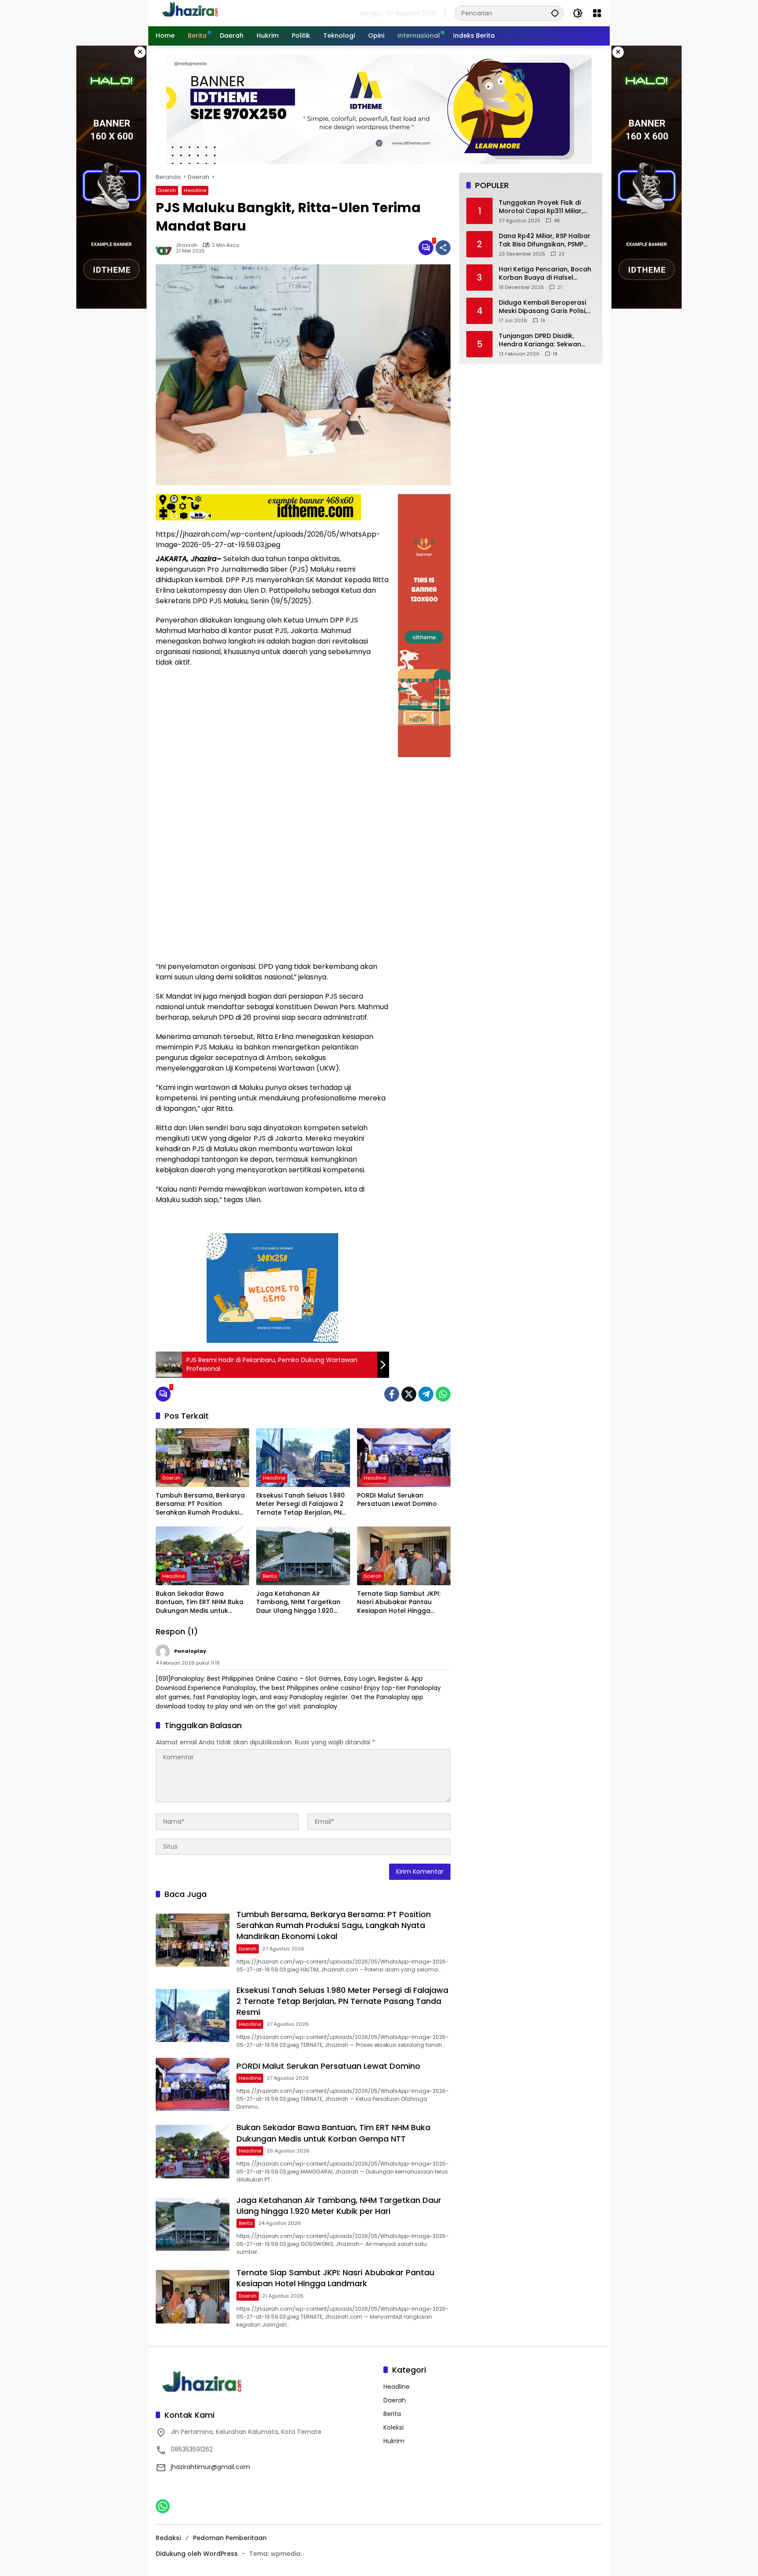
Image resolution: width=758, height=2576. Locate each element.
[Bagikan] (443, 248)
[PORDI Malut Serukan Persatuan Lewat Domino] (404, 1458)
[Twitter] (409, 1394)
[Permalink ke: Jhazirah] (166, 248)
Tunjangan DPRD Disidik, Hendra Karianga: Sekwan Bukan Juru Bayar (540, 340)
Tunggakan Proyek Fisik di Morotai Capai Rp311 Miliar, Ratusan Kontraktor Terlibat (544, 207)
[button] (555, 13)
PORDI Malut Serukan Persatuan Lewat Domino (397, 1500)
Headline (195, 190)
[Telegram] (426, 1394)
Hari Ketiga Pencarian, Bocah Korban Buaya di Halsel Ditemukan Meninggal (545, 274)
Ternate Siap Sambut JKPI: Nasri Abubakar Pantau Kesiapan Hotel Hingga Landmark (399, 1603)
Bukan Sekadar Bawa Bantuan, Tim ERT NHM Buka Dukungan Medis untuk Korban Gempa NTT (200, 1603)
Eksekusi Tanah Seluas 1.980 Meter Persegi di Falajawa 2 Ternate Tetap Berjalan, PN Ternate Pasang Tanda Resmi (300, 1504)
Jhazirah (187, 245)
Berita (270, 1576)
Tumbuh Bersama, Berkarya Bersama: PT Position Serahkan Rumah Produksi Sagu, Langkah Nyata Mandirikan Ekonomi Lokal (200, 1504)
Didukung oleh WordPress (197, 2554)
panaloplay (190, 1651)
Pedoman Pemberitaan (230, 2538)
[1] (426, 248)
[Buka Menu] (597, 13)
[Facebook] (392, 1394)
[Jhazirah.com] (200, 13)
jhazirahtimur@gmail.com (210, 2467)
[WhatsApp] (443, 1394)
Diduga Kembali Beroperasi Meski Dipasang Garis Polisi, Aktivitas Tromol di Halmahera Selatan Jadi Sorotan (543, 307)
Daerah (167, 190)
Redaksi (168, 2538)
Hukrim (394, 2441)
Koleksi (393, 2427)
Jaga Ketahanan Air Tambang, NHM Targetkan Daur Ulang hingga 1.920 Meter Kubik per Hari (298, 1603)
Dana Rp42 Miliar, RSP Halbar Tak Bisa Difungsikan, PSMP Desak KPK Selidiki (545, 240)
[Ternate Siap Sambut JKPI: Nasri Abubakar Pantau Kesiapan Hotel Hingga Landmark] (404, 1556)
